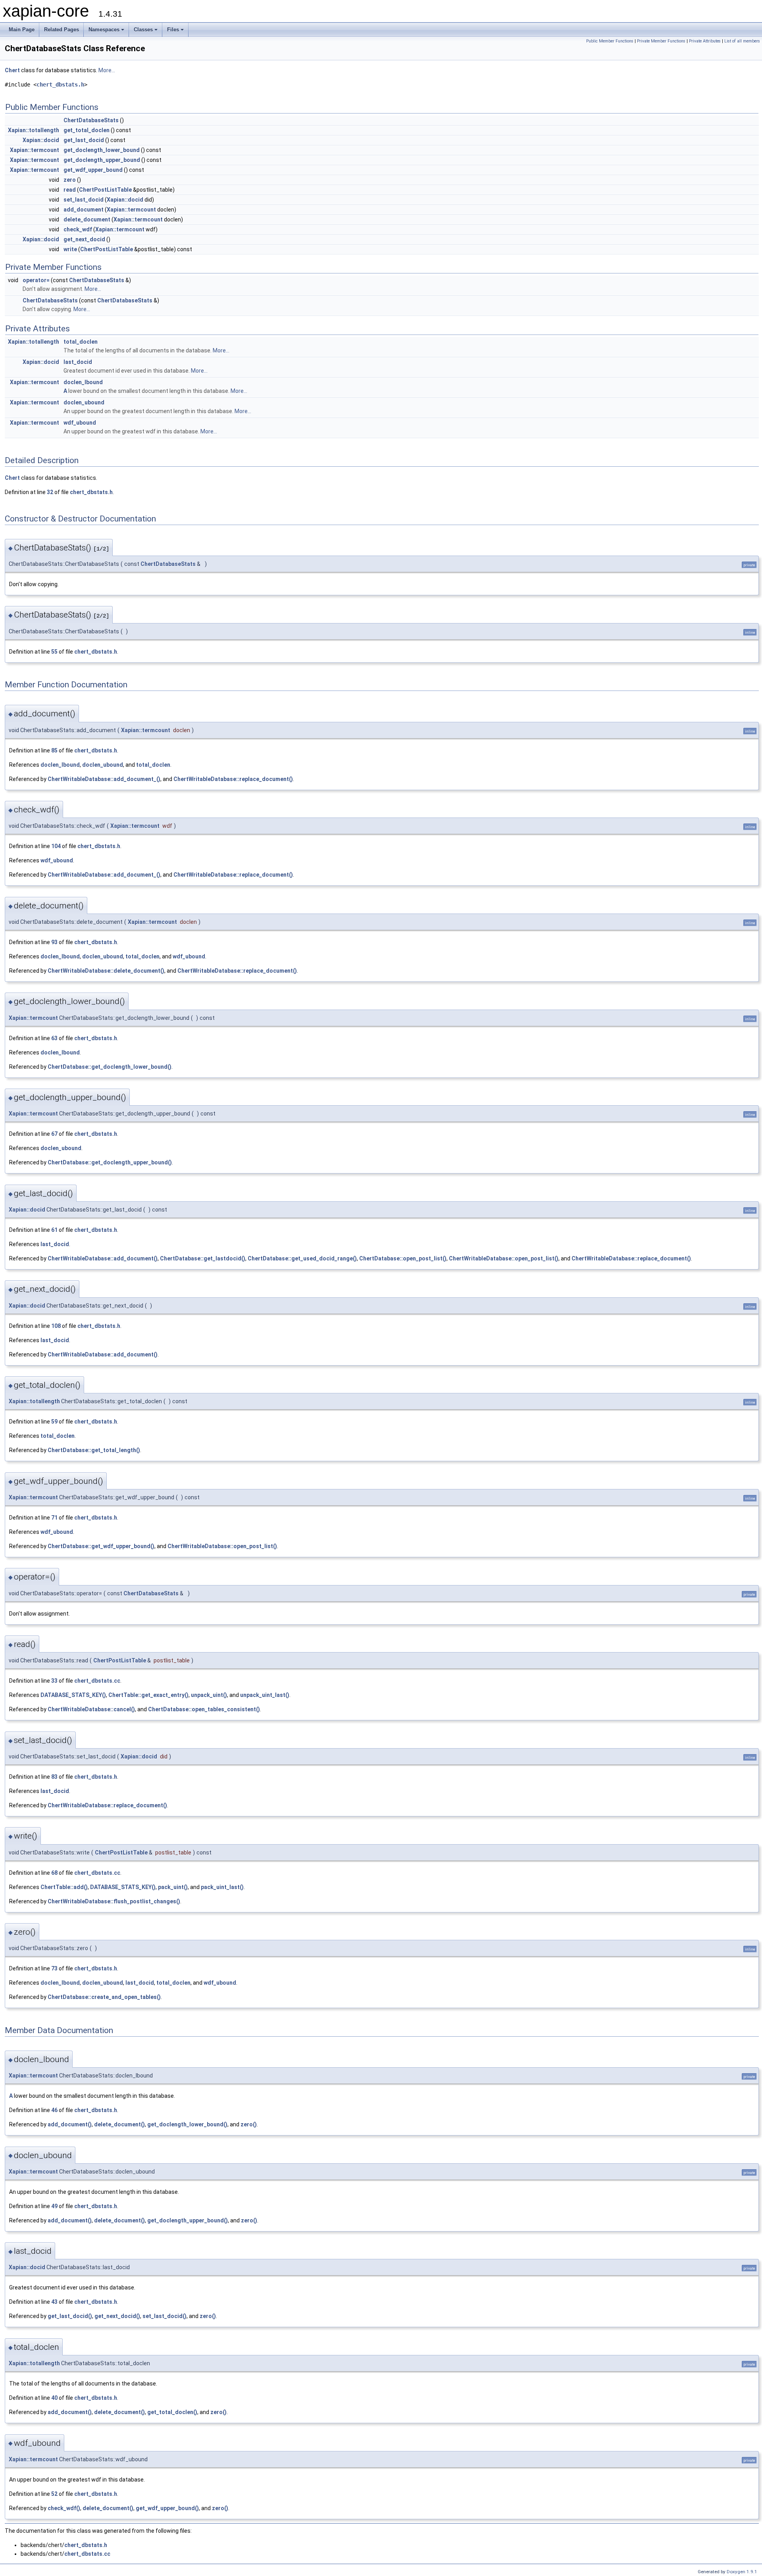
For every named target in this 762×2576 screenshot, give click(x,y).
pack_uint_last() (222, 1887)
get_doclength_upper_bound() (188, 2220)
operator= (36, 280)
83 (54, 1777)
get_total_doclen (87, 130)
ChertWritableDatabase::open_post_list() (504, 1258)
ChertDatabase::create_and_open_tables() (104, 1997)
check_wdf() (64, 2508)
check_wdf (78, 229)
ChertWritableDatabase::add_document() (103, 1258)
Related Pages (62, 30)
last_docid (78, 362)
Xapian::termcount (35, 150)
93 (54, 942)
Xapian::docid (41, 140)
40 (54, 2398)
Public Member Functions (610, 41)
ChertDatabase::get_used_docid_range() (302, 1258)
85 (54, 750)
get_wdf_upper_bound (93, 170)
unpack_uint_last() (265, 1695)
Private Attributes (705, 41)
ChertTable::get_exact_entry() (148, 1695)
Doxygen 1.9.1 (742, 2572)
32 (50, 492)
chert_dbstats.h (60, 85)
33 (54, 1681)
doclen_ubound (84, 402)
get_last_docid (84, 140)
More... (107, 70)
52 (54, 2494)
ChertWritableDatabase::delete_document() (106, 971)
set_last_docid (84, 200)
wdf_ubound (80, 423)
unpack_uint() (209, 1695)
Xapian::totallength (34, 130)
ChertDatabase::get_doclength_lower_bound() (110, 1067)
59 (54, 1422)
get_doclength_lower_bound (102, 150)
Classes (143, 30)
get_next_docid (84, 239)
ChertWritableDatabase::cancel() (91, 1709)
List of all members (742, 41)
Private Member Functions (661, 41)
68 (54, 1873)
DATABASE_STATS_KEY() (73, 1695)
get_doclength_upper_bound (102, 160)
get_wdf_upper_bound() (167, 2508)
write (70, 249)
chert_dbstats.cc (97, 1681)
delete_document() (119, 2124)
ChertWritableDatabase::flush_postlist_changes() (114, 1901)
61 (54, 1230)
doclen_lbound (83, 382)
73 (54, 1968)
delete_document (87, 219)
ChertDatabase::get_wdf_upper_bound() (101, 1546)
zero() (249, 2124)
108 (56, 1326)
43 (54, 2302)
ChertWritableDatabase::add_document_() (104, 779)
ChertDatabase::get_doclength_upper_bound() (110, 1162)
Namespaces (104, 30)
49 (54, 2206)
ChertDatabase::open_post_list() (403, 1258)
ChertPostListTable (105, 190)
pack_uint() (173, 1887)
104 (56, 846)
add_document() (70, 2124)
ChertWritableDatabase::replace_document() (233, 779)
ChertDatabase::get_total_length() (94, 1450)
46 (54, 2110)
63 (54, 1038)
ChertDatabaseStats (91, 120)
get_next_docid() (117, 2316)
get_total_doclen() (172, 2412)
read (70, 190)
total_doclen (81, 342)
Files (173, 30)
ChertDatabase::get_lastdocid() (203, 1258)
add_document (84, 210)
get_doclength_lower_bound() (187, 2124)
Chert (12, 70)
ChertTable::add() (64, 1887)
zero (70, 180)
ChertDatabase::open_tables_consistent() (204, 1709)
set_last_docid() (165, 2316)
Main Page (22, 30)
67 (54, 1134)
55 (54, 652)
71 (54, 1518)
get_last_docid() (70, 2316)
